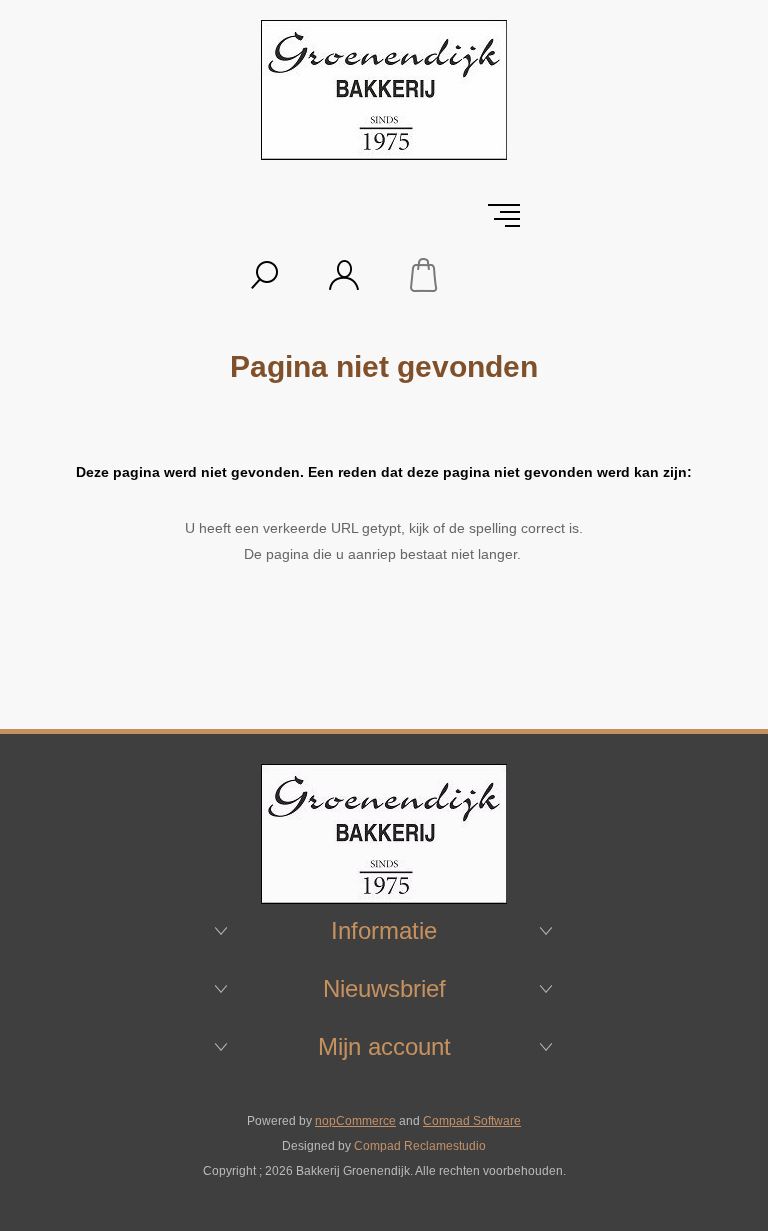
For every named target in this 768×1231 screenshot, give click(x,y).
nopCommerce (355, 1121)
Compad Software (472, 1121)
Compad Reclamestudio (420, 1146)
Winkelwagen (424, 275)
